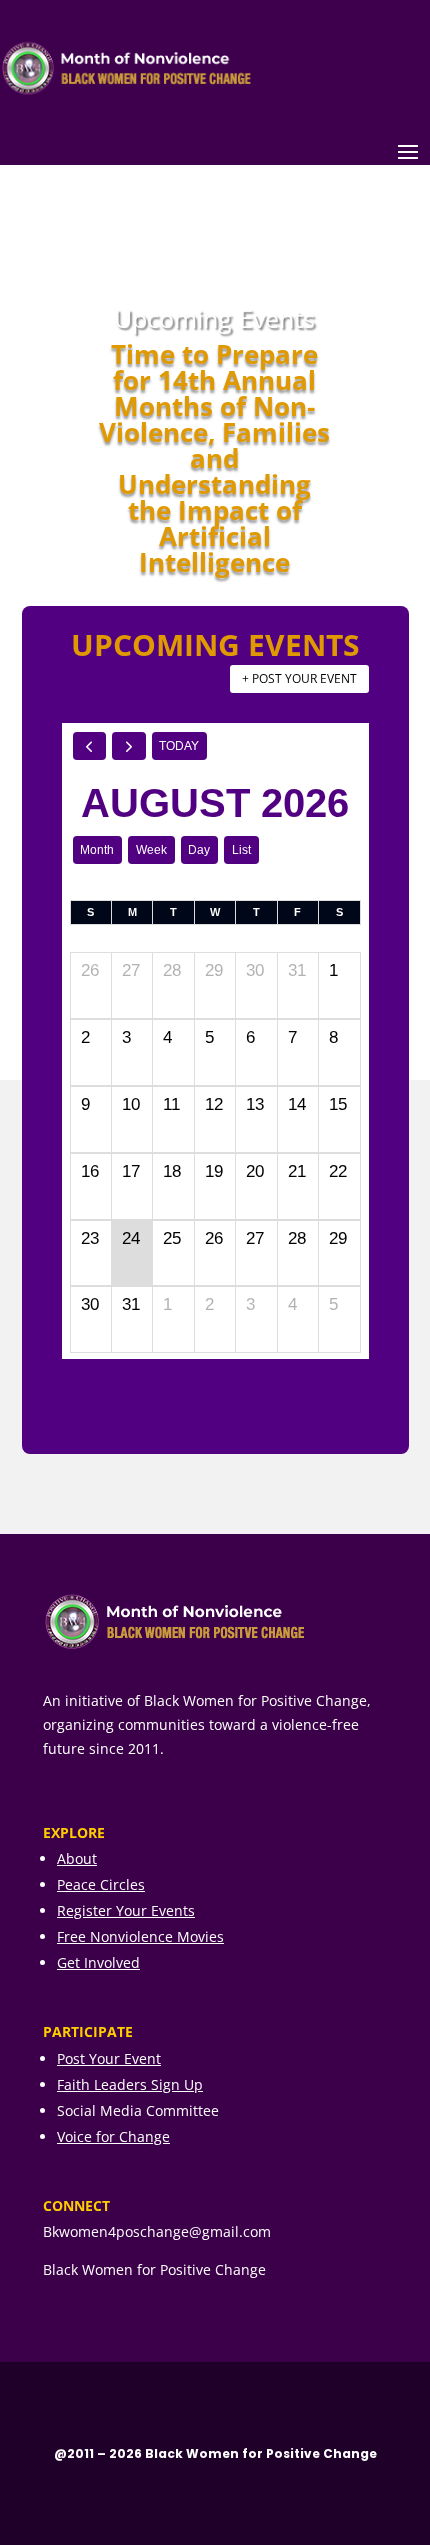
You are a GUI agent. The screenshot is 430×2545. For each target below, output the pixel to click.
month (97, 850)
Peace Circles (101, 1884)
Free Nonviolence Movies (140, 1936)
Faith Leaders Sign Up (130, 2084)
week (151, 850)
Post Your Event (109, 2058)
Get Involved (98, 1962)
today (179, 746)
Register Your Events (126, 1910)
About (77, 1858)
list (241, 850)
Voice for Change (113, 2136)
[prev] (90, 746)
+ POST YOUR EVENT (299, 678)
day (199, 850)
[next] (129, 746)
